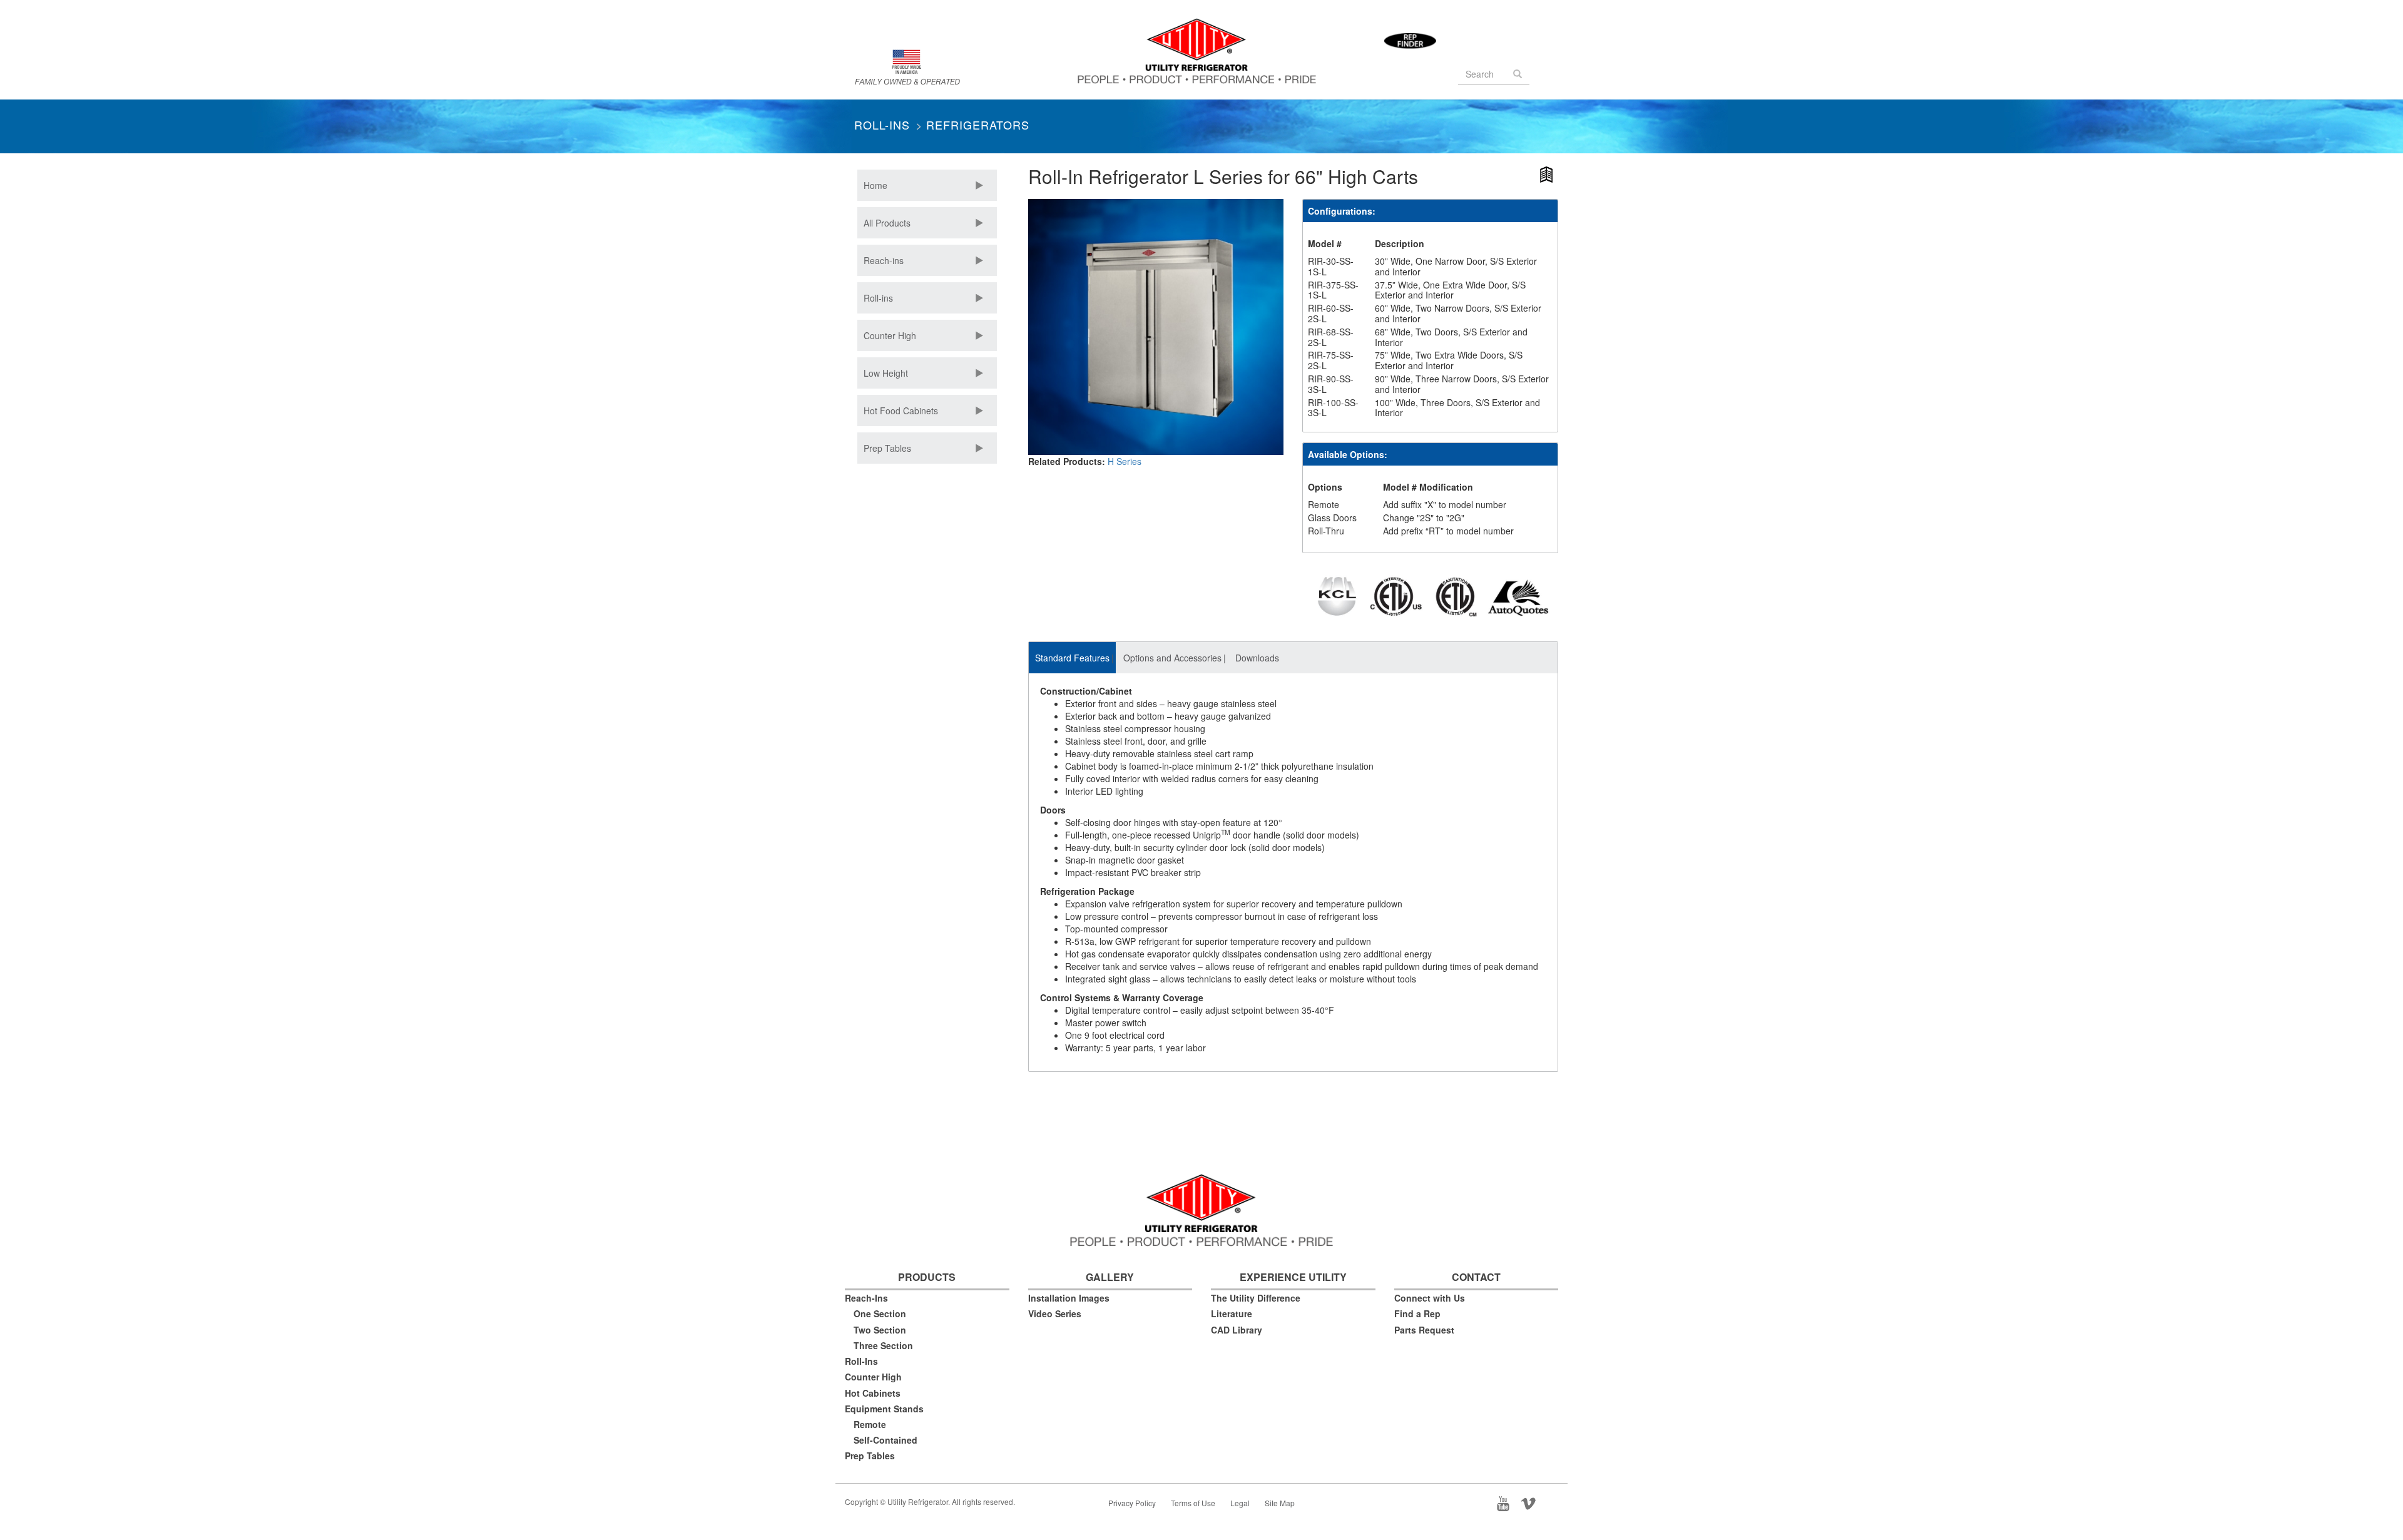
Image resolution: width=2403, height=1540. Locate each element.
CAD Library (1237, 1330)
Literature (1232, 1313)
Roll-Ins (882, 125)
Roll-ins (878, 298)
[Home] (1201, 56)
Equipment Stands (884, 1409)
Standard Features (1072, 658)
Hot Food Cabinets (901, 410)
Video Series (1055, 1313)
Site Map (1280, 1503)
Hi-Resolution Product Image (1547, 177)
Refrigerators (978, 125)
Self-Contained (885, 1440)
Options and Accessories (1172, 658)
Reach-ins (884, 260)
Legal (1240, 1503)
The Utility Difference (1256, 1298)
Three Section (883, 1345)
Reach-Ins (866, 1298)
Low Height (886, 373)
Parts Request (1424, 1330)
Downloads (1257, 658)
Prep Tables (887, 448)
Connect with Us (1430, 1298)
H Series (1125, 461)
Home (875, 185)
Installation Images (1069, 1298)
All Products (887, 223)
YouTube (1507, 1502)
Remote (870, 1424)
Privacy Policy (1132, 1503)
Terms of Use (1193, 1503)
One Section (880, 1313)
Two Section (880, 1330)
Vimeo (1533, 1502)
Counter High (890, 335)
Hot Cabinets (873, 1393)
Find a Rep (1417, 1313)
